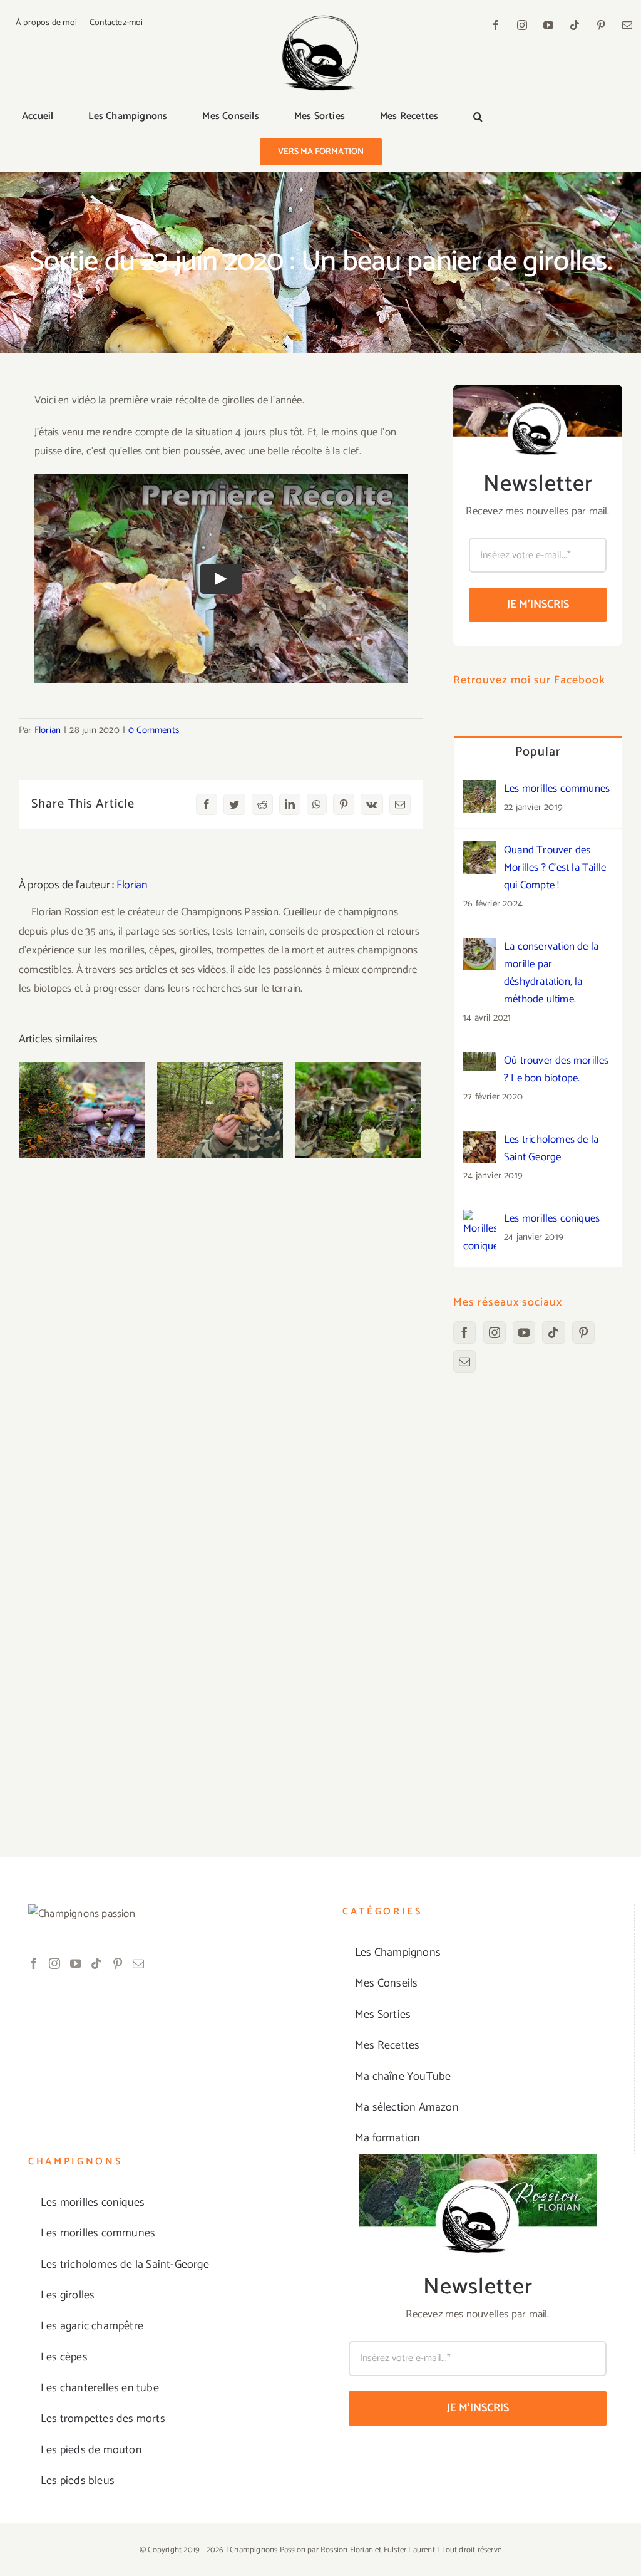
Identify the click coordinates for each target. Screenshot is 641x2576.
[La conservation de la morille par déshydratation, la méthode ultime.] (479, 947)
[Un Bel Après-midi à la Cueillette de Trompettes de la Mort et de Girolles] (358, 1110)
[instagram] (522, 25)
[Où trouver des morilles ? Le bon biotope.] (479, 1061)
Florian (48, 730)
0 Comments (154, 730)
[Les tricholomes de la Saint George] (479, 1140)
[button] (478, 117)
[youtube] (548, 25)
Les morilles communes (557, 789)
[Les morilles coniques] (479, 1219)
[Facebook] (464, 1332)
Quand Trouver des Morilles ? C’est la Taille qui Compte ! (555, 868)
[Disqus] (221, 1320)
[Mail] (464, 1361)
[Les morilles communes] (479, 789)
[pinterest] (601, 25)
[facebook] (496, 25)
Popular (538, 752)
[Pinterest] (583, 1332)
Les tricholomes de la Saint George (551, 1148)
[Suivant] (412, 1110)
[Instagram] (495, 1332)
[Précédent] (28, 1110)
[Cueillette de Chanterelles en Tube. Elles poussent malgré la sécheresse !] (220, 1110)
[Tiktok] (553, 1332)
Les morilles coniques (552, 1218)
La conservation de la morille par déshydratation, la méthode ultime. (551, 973)
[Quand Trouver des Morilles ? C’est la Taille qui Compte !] (479, 851)
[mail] (627, 25)
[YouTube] (524, 1332)
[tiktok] (575, 25)
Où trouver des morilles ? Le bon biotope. (556, 1069)
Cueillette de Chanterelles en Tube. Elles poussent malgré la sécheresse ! (220, 1068)
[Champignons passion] (320, 20)
